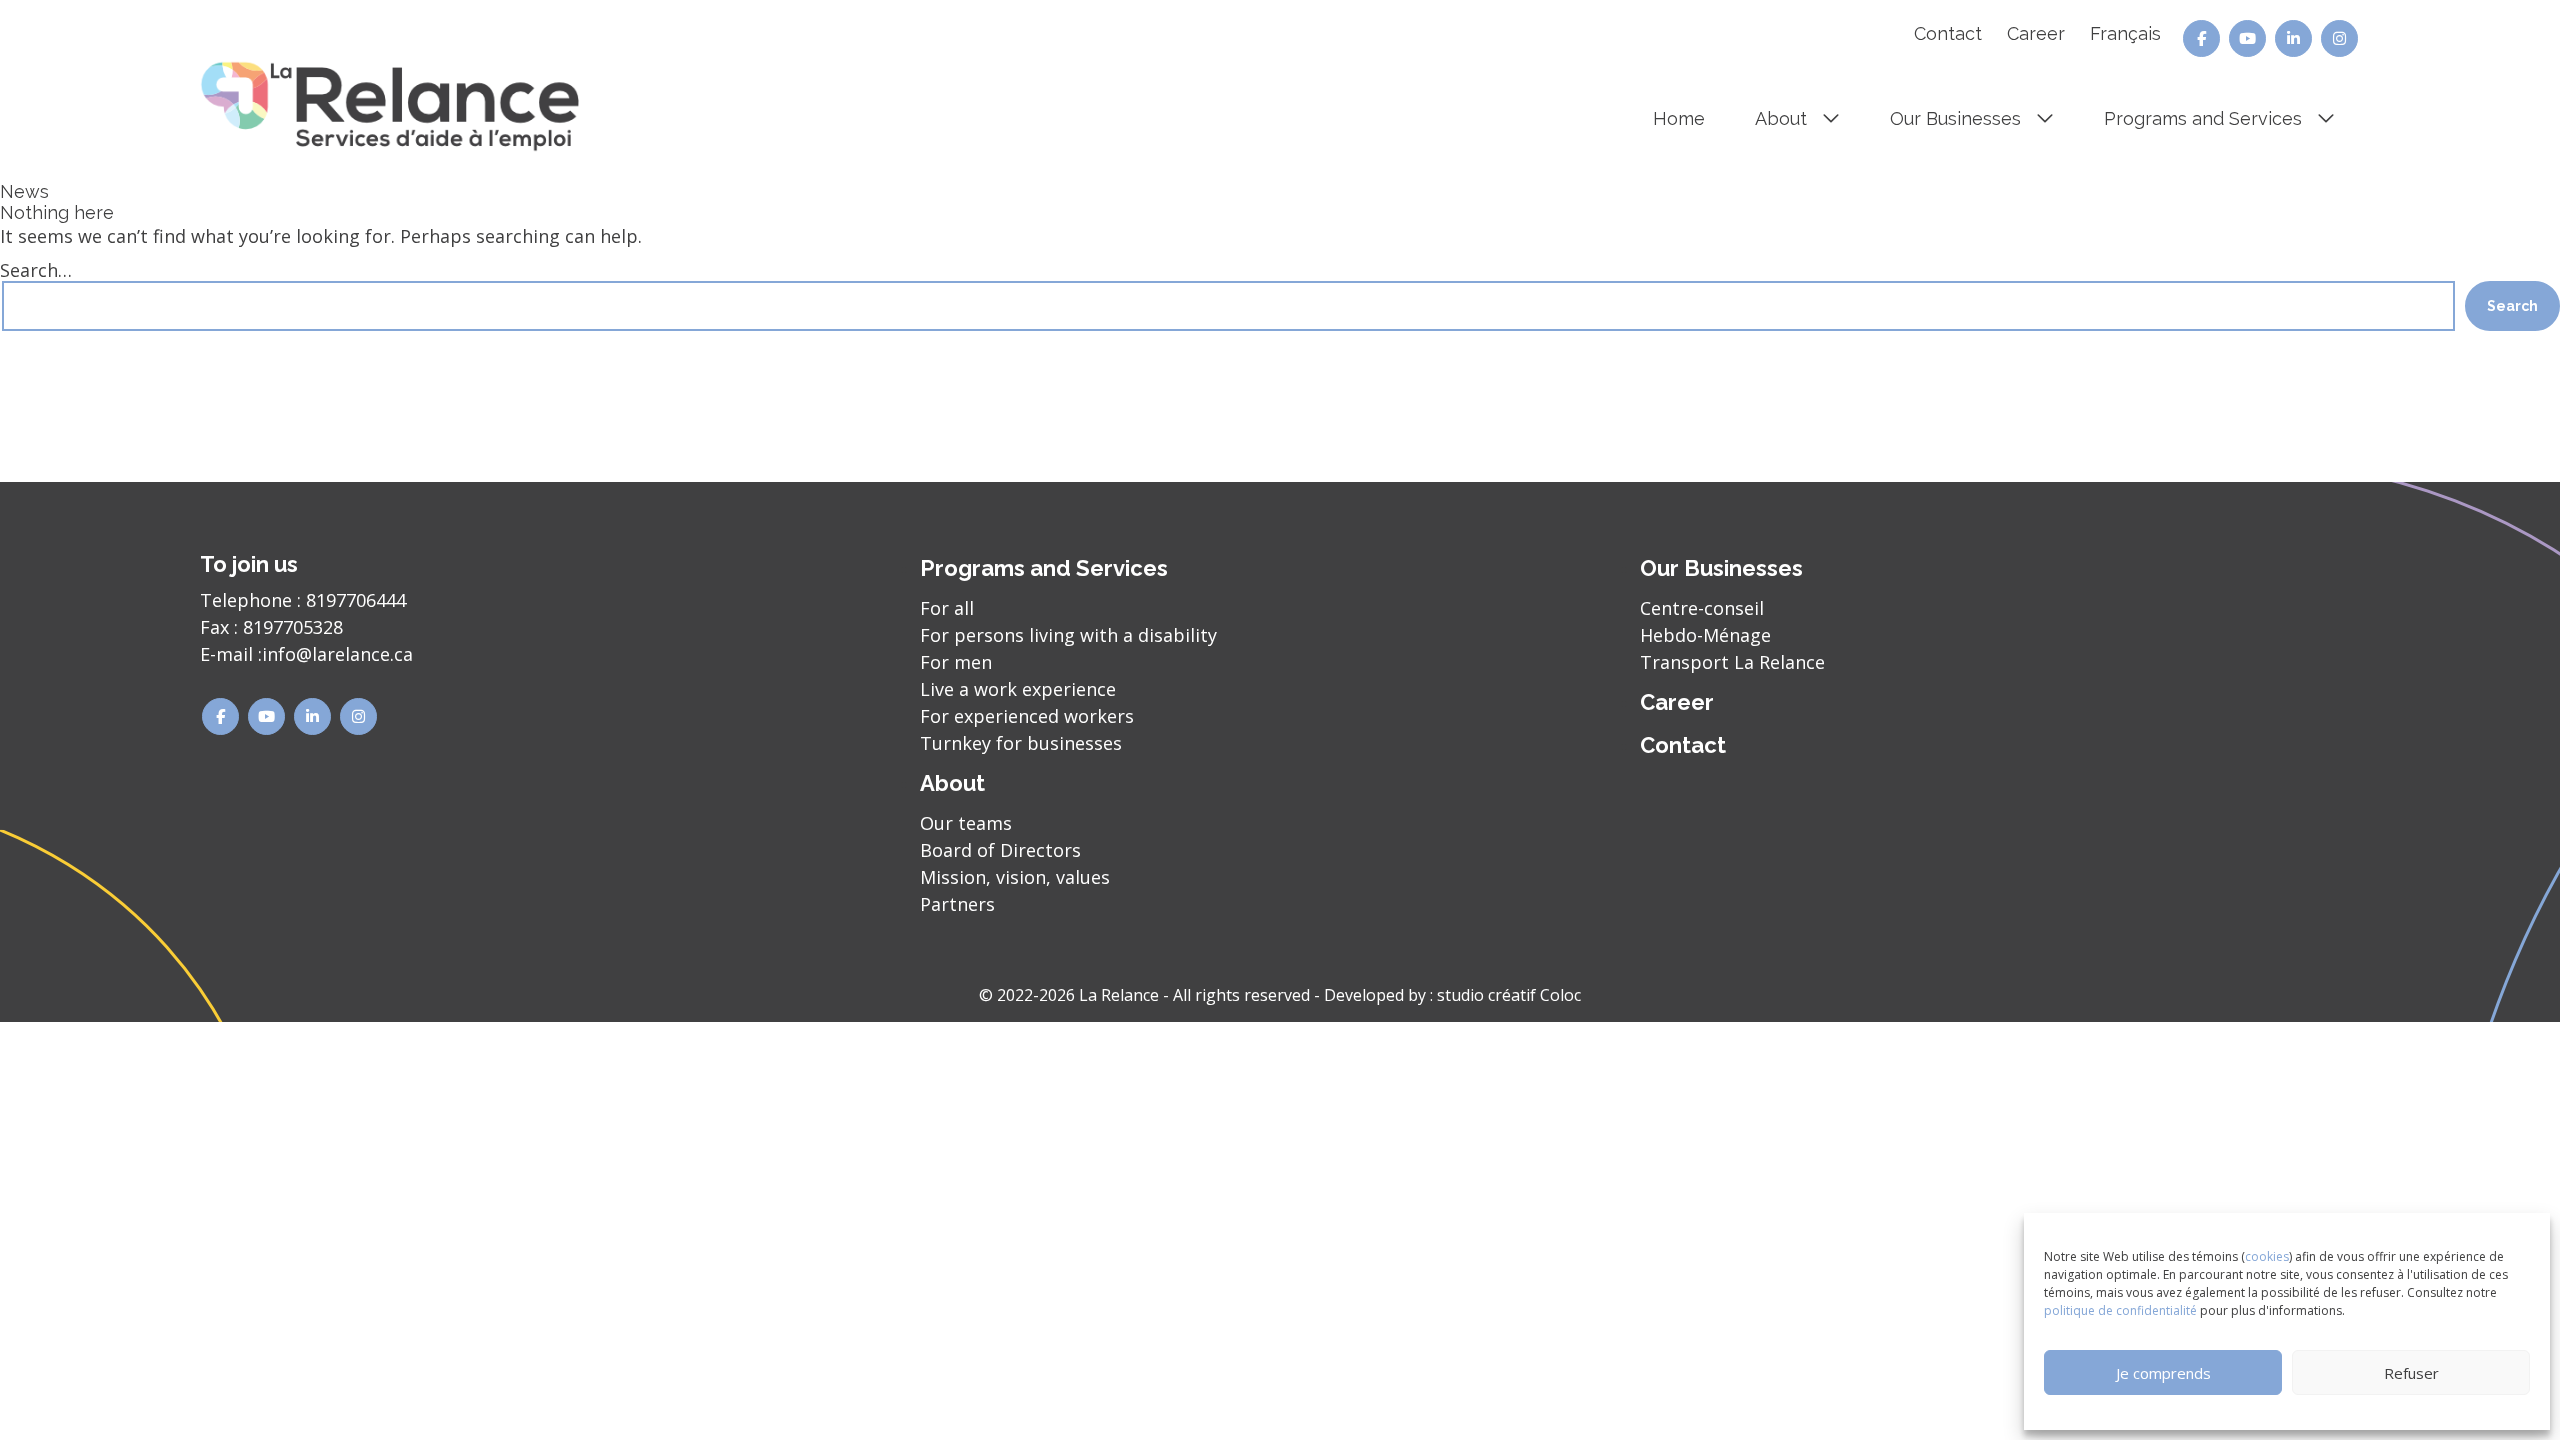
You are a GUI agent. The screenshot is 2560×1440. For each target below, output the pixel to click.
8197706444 (356, 600)
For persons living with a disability (1068, 635)
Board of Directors (1000, 850)
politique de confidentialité (2120, 1310)
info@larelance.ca (337, 654)
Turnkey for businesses (1021, 743)
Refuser (2411, 1373)
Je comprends (2163, 1373)
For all (947, 608)
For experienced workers (1027, 716)
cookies (2267, 1256)
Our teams (966, 823)
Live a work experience (1018, 689)
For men (956, 662)
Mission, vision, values (1015, 877)
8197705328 (293, 627)
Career (2036, 33)
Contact (1948, 33)
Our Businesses (1955, 118)
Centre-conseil (1702, 608)
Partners (957, 904)
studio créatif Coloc (1509, 995)
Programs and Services (2203, 118)
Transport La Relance (1732, 662)
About (1781, 118)
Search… (36, 270)
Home (1679, 118)
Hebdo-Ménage (1705, 635)
